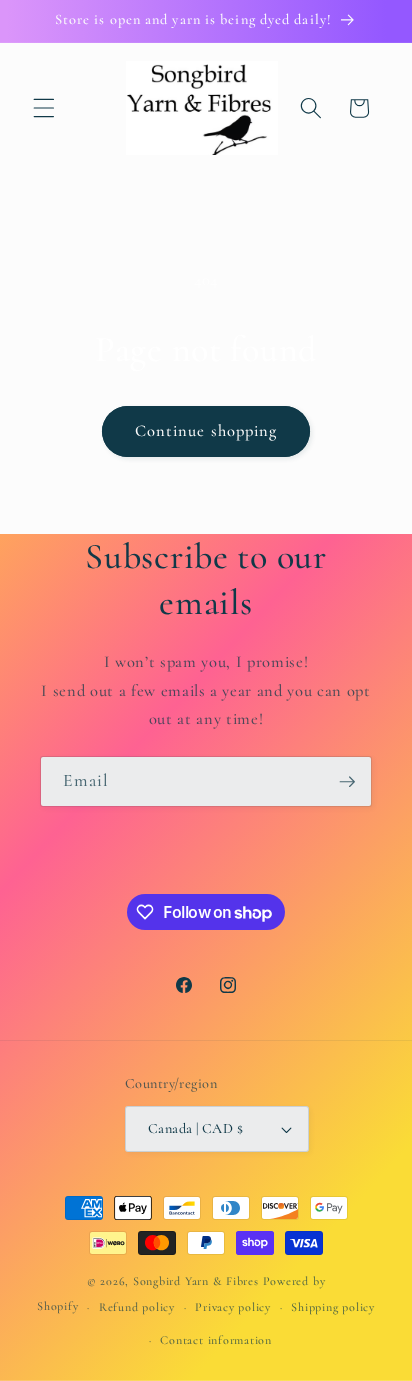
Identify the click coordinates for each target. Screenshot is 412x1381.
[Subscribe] (347, 782)
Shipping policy (333, 1307)
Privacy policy (233, 1307)
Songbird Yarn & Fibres (196, 1281)
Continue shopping (206, 431)
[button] (44, 108)
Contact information (216, 1340)
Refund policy (137, 1307)
